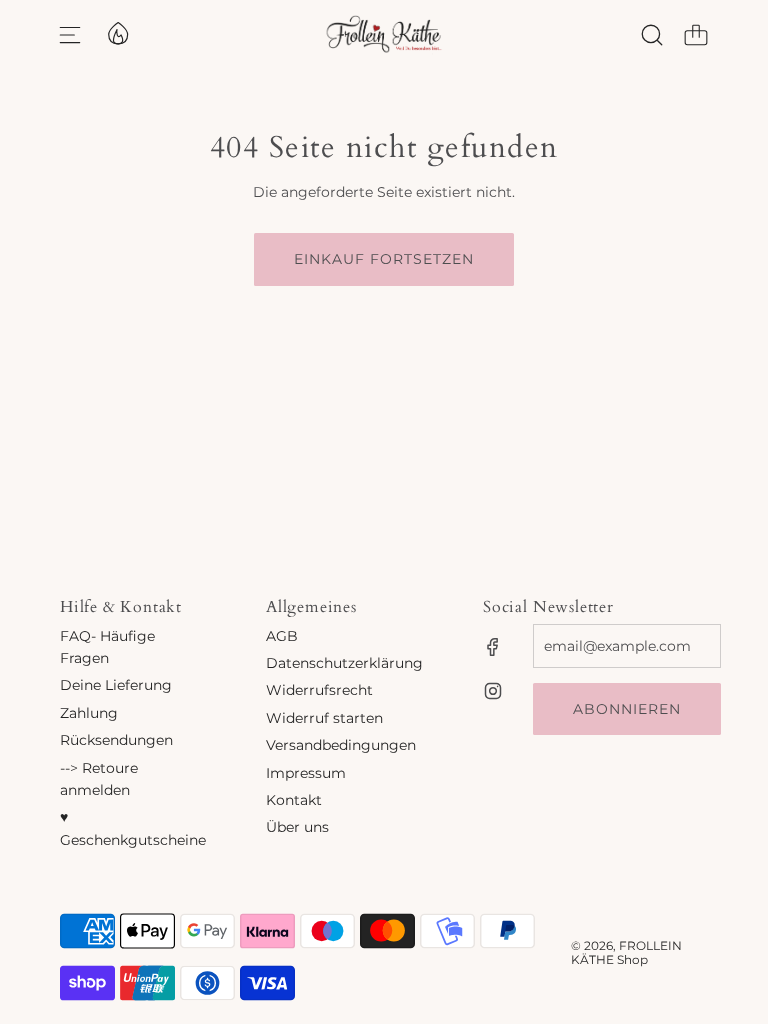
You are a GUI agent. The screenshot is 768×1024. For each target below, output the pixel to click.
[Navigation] (70, 35)
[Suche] (652, 35)
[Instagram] (493, 691)
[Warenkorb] (696, 35)
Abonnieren (627, 709)
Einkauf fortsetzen (384, 259)
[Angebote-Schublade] (117, 32)
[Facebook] (493, 647)
